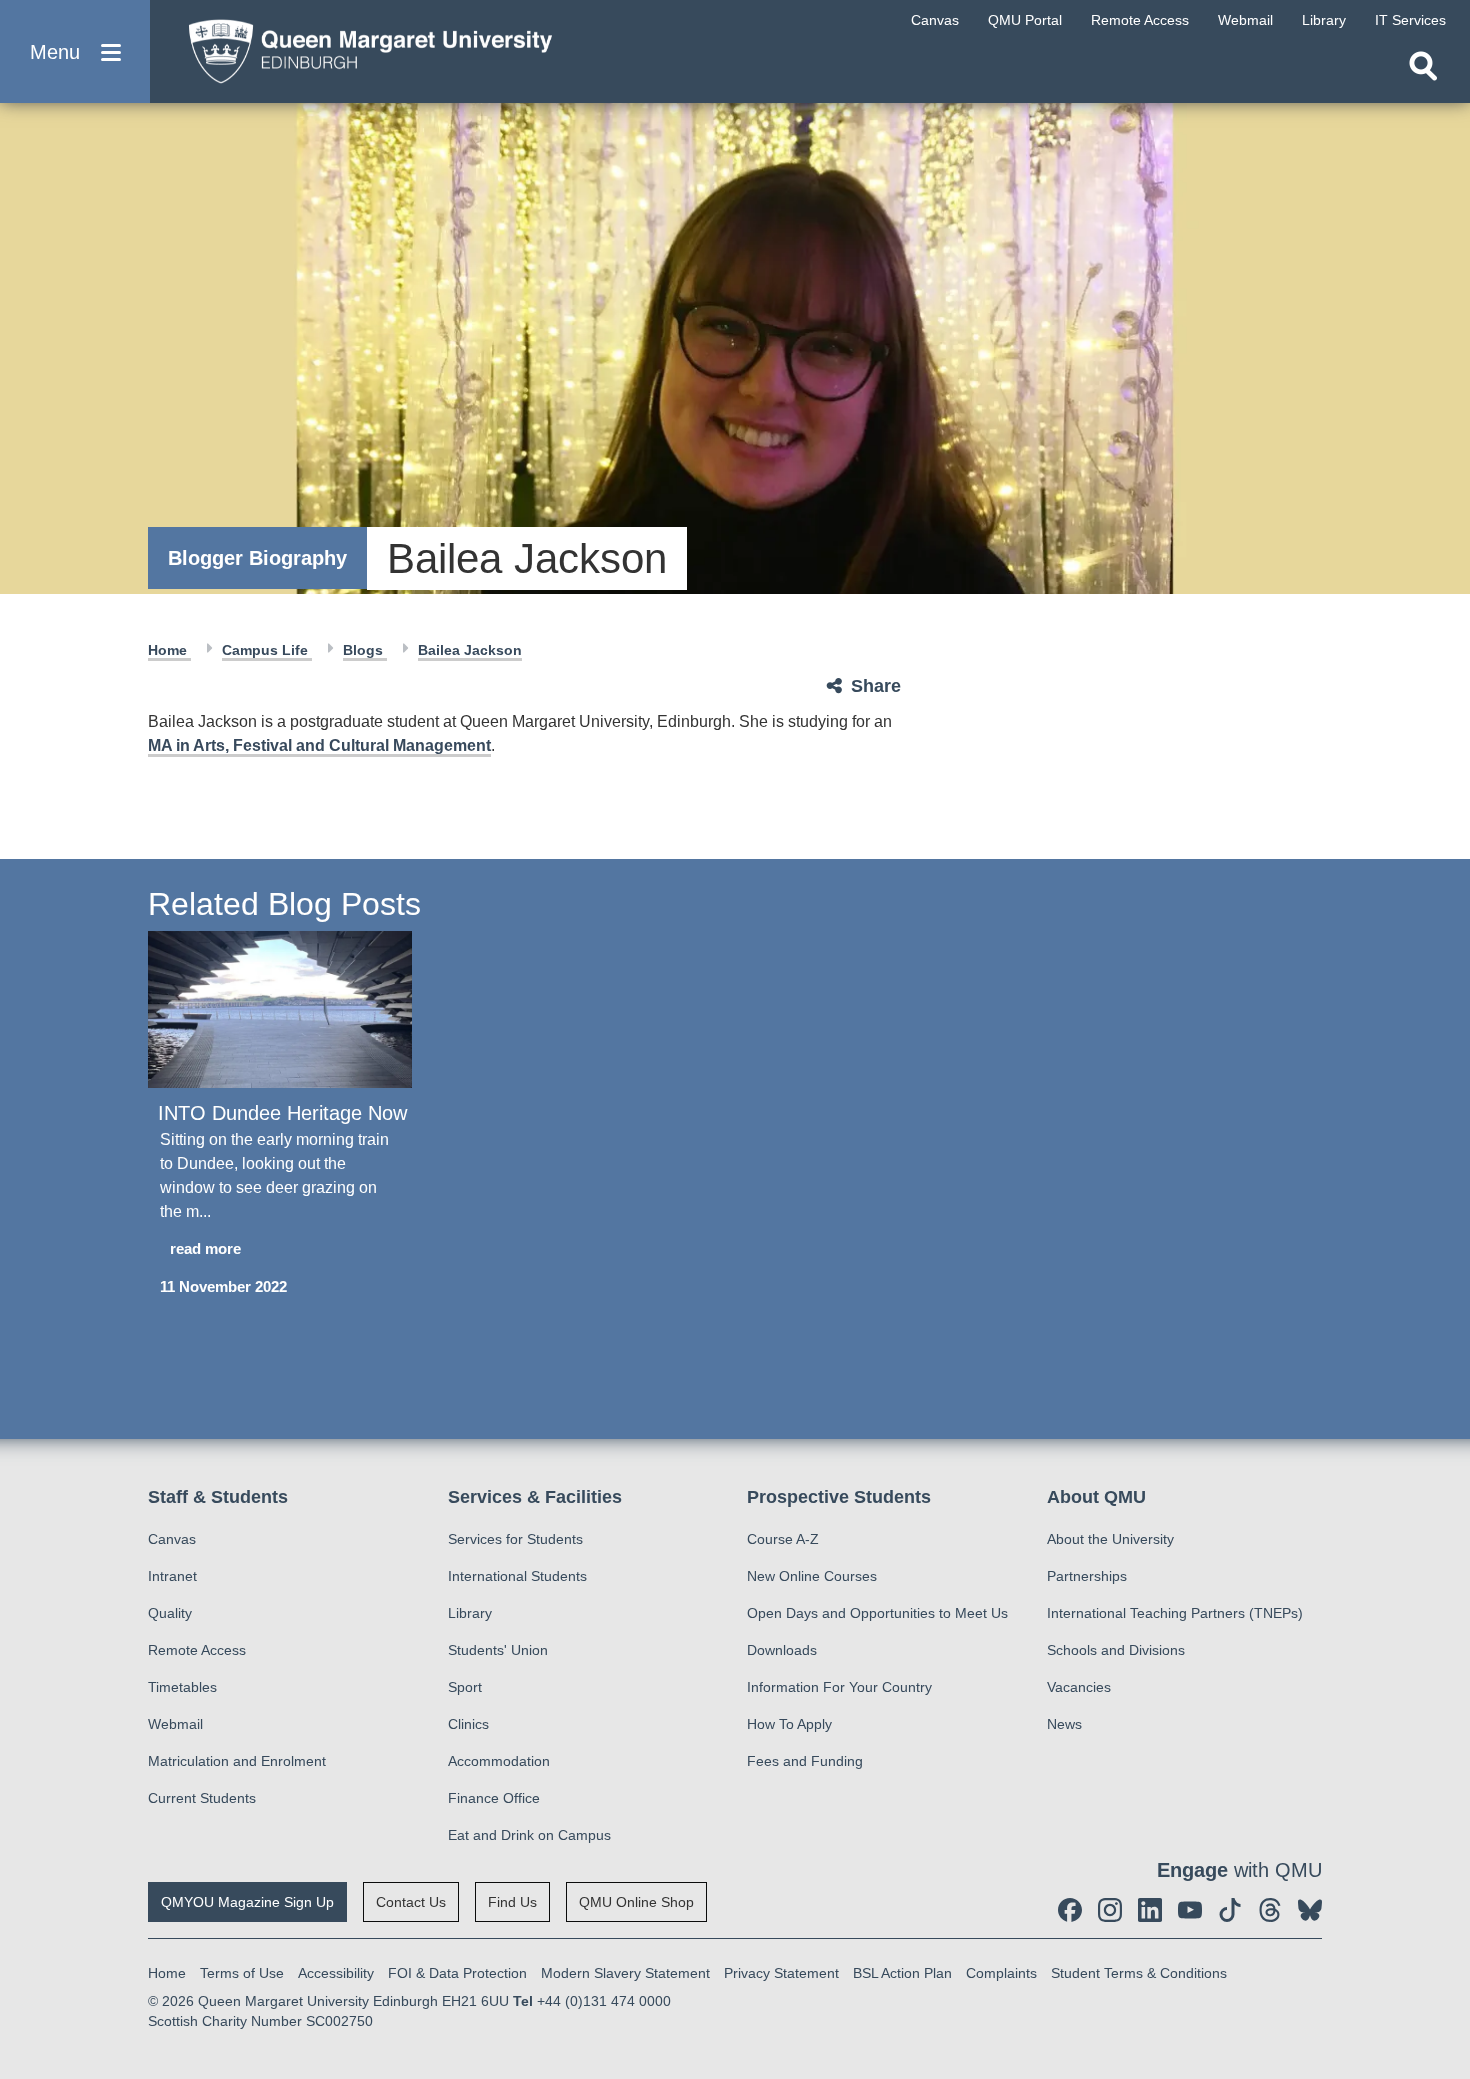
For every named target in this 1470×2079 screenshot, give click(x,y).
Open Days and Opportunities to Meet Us (877, 1613)
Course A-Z (783, 1539)
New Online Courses (812, 1576)
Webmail (175, 1724)
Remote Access (197, 1650)
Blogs (365, 650)
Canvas (172, 1539)
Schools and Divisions (1116, 1650)
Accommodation (499, 1761)
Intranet (172, 1576)
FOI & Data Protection (457, 1973)
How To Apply (789, 1724)
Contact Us (411, 1902)
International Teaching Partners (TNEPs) (1175, 1613)
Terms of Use (242, 1973)
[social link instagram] (1110, 1910)
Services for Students (515, 1539)
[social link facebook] (1070, 1910)
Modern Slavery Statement (625, 1973)
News (1064, 1724)
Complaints (1001, 1973)
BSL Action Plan (902, 1973)
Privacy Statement (781, 1973)
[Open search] (1423, 66)
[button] (75, 51)
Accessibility (336, 1973)
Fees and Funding (805, 1761)
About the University (1110, 1539)
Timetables (182, 1687)
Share (876, 686)
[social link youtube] (1190, 1910)
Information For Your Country (839, 1687)
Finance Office (494, 1798)
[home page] (361, 46)
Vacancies (1079, 1687)
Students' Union (498, 1650)
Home (169, 650)
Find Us (512, 1902)
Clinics (468, 1724)
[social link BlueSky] (1310, 1910)
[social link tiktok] (1230, 1910)
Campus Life (267, 650)
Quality (170, 1613)
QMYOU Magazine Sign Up (247, 1902)
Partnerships (1087, 1576)
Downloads (782, 1650)
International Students (517, 1576)
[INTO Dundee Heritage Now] (280, 1009)
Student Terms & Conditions (1139, 1973)
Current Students (202, 1798)
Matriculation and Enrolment (237, 1761)
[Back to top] (1445, 1884)
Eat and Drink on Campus (529, 1835)
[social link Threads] (1270, 1910)
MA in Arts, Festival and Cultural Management (319, 745)
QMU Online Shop (636, 1902)
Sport (465, 1687)
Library (470, 1613)
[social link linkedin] (1150, 1910)
